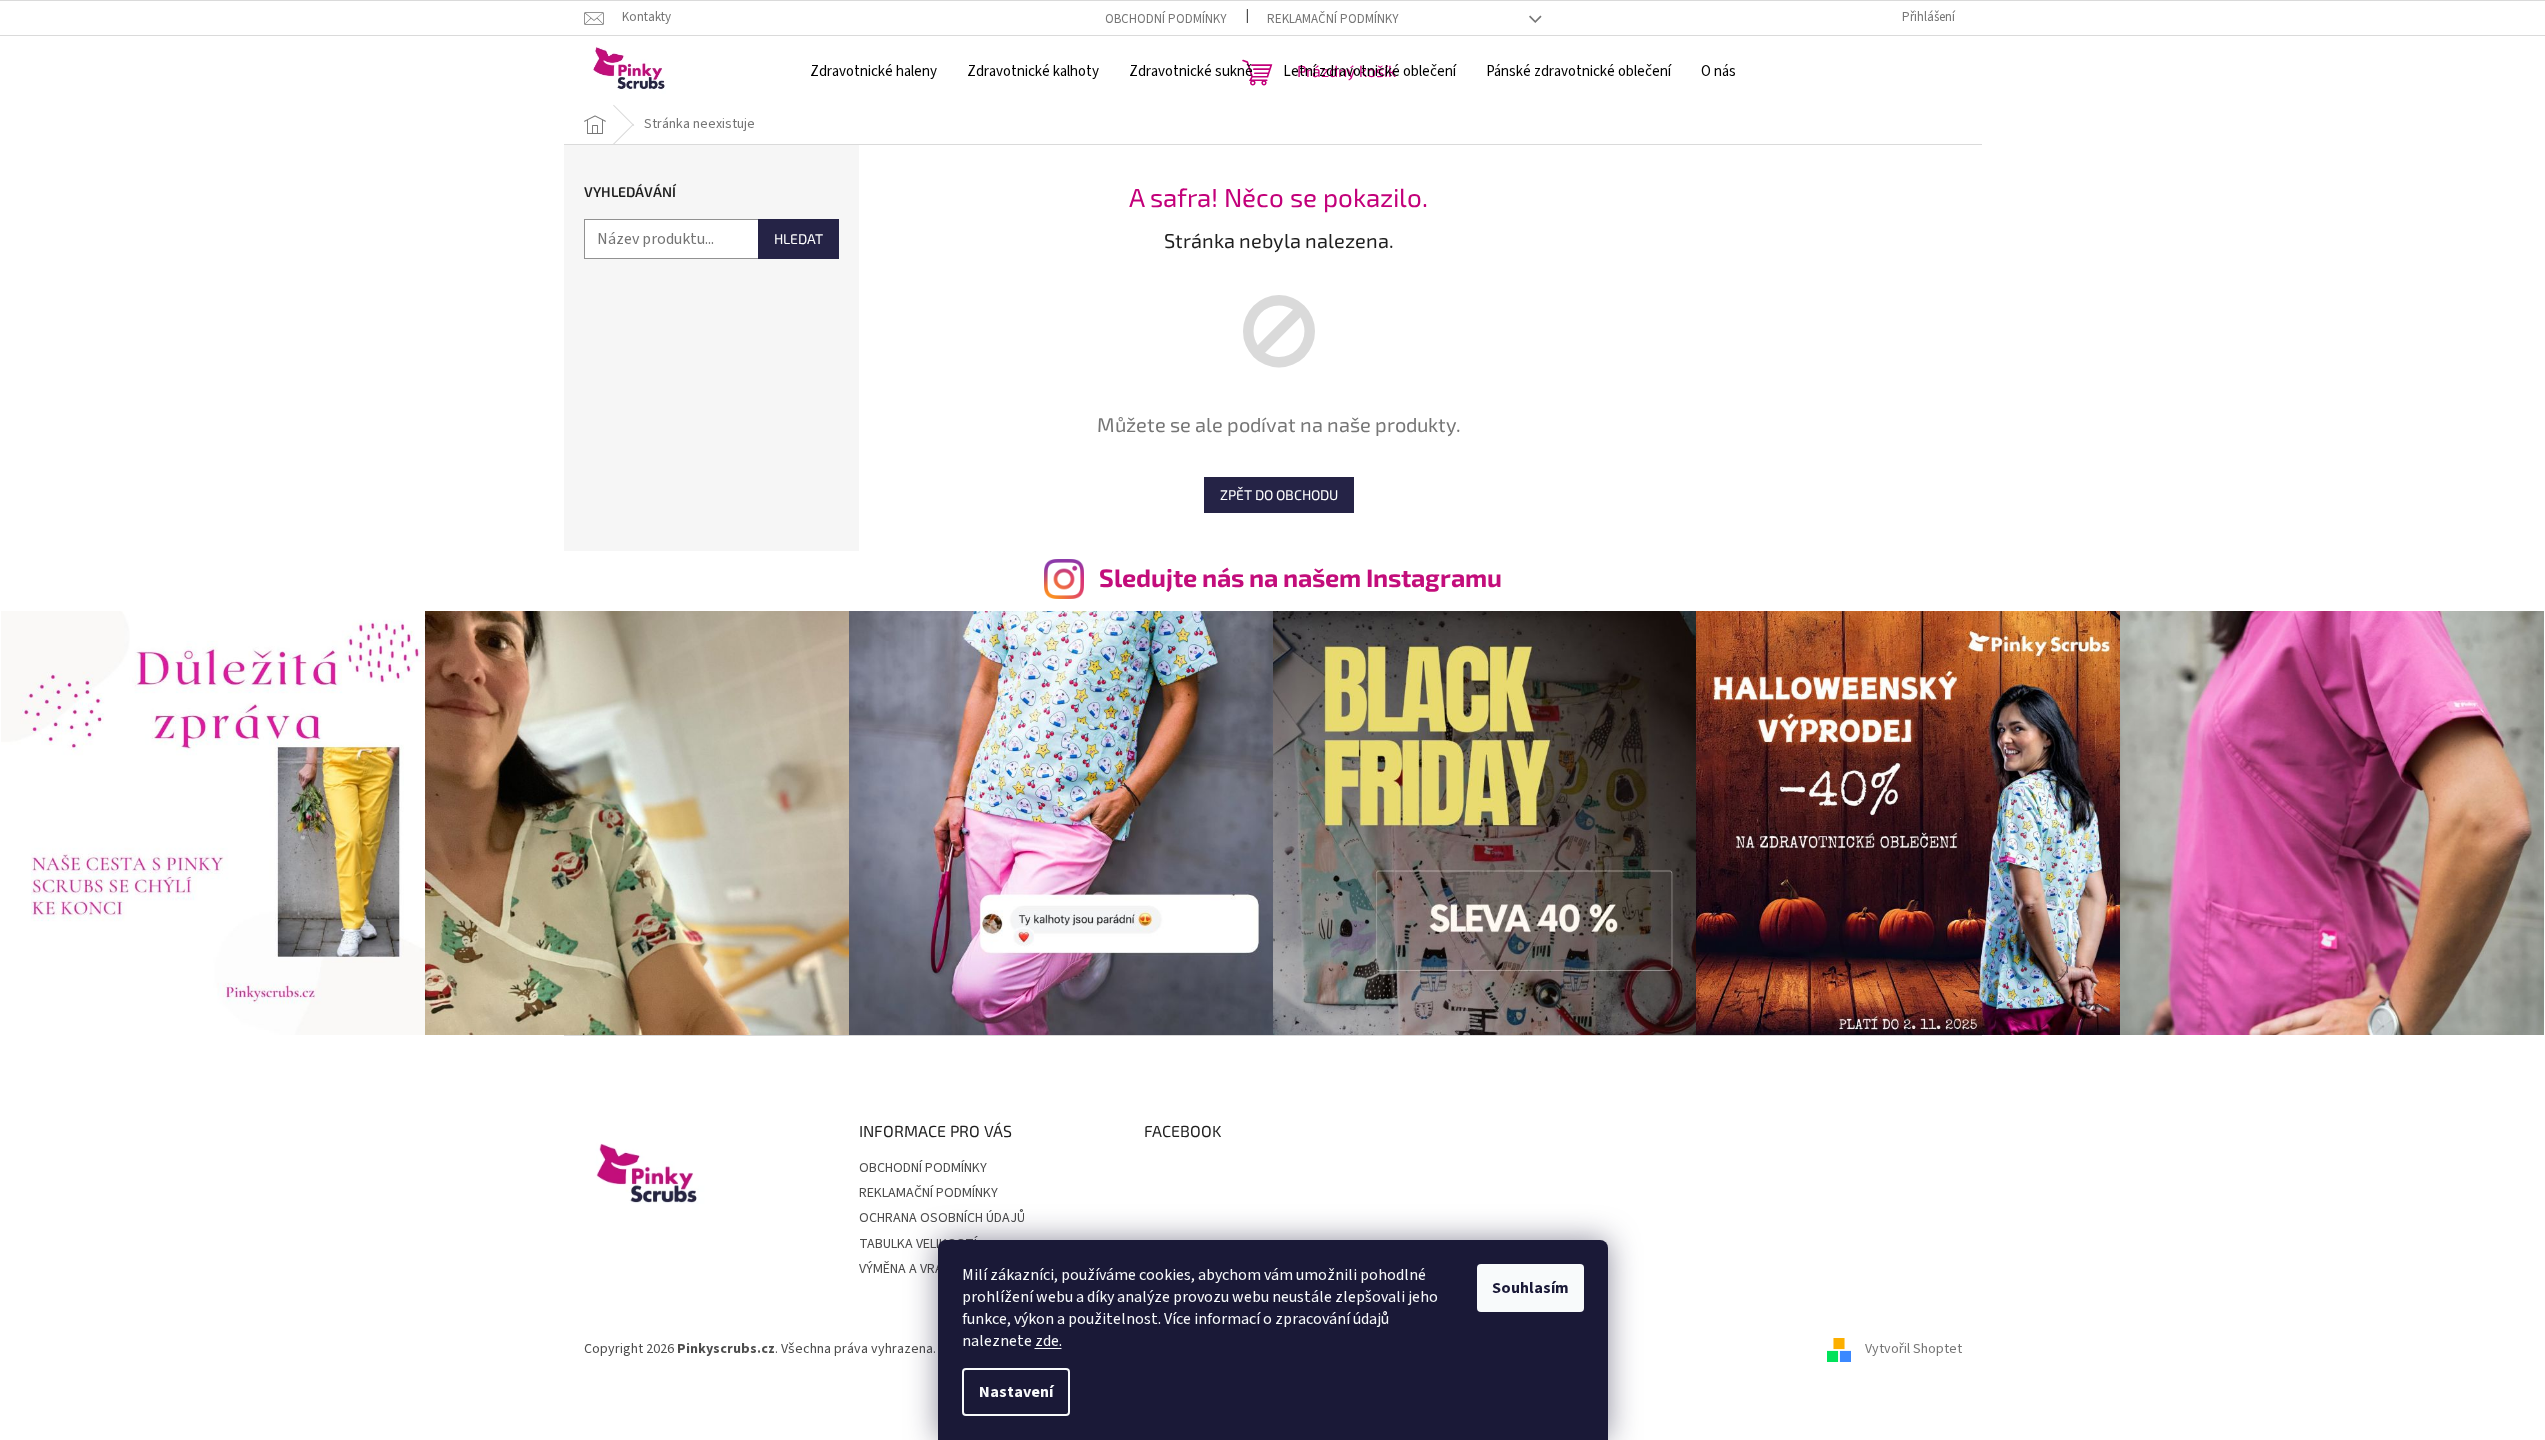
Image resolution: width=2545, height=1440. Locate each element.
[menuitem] (873, 71)
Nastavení (1016, 1392)
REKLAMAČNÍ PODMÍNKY (1333, 19)
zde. (1048, 1341)
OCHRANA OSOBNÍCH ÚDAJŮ (942, 1218)
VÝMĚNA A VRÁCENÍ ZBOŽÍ (934, 1269)
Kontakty (646, 17)
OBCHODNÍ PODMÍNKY (1166, 19)
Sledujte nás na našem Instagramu (1300, 577)
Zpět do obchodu (1279, 494)
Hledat (798, 238)
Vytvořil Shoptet (1913, 1349)
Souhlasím (1530, 1288)
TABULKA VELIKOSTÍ (918, 1244)
